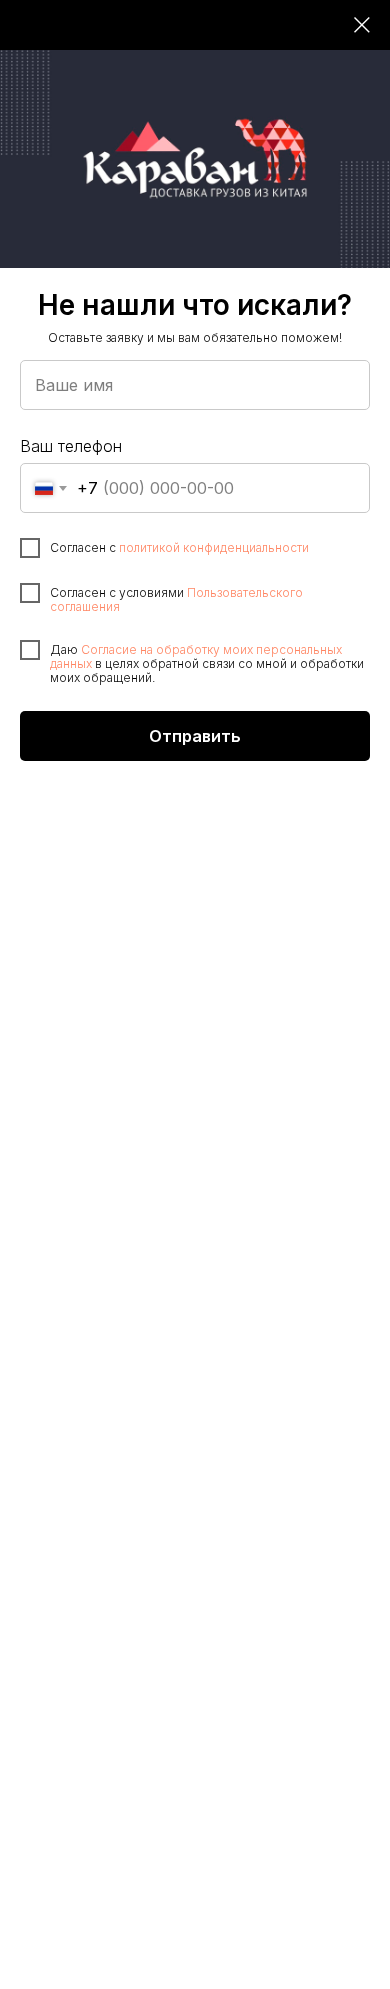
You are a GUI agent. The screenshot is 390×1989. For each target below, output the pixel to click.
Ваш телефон (71, 446)
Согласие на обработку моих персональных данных (196, 656)
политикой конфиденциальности (214, 547)
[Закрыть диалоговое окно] (362, 25)
